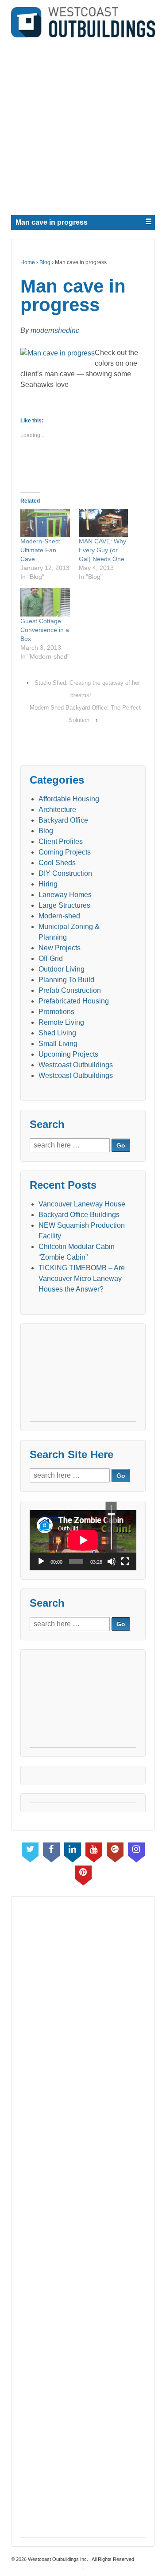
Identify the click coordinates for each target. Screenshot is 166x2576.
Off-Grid (51, 958)
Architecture (57, 810)
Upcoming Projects (68, 1054)
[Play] (41, 1561)
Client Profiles (61, 841)
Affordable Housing (69, 799)
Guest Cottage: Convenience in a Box (45, 630)
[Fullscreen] (125, 1561)
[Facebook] (51, 1850)
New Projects (60, 948)
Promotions (56, 1012)
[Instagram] (136, 1850)
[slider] (111, 1527)
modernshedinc (55, 330)
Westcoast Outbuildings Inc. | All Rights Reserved (80, 2559)
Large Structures (64, 905)
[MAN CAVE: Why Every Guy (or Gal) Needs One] (104, 523)
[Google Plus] (115, 1850)
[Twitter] (30, 1850)
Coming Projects (65, 852)
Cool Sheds (57, 863)
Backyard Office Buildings (79, 1215)
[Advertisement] (83, 124)
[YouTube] (94, 1850)
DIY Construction (65, 873)
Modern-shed (59, 916)
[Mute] (112, 1561)
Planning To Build (66, 980)
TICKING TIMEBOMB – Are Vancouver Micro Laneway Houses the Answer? (82, 1278)
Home (28, 262)
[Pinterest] (83, 1873)
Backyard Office (63, 820)
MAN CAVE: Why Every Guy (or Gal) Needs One (102, 550)
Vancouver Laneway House (82, 1204)
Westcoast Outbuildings (76, 1065)
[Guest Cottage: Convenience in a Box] (45, 602)
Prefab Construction (70, 990)
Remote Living (61, 1022)
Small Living (58, 1044)
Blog (45, 262)
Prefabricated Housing (74, 1001)
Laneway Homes (65, 895)
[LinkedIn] (73, 1850)
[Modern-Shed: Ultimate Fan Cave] (45, 523)
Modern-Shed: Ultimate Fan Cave (41, 550)
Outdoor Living (62, 969)
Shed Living (57, 1033)
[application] (83, 1540)
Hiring (48, 884)
